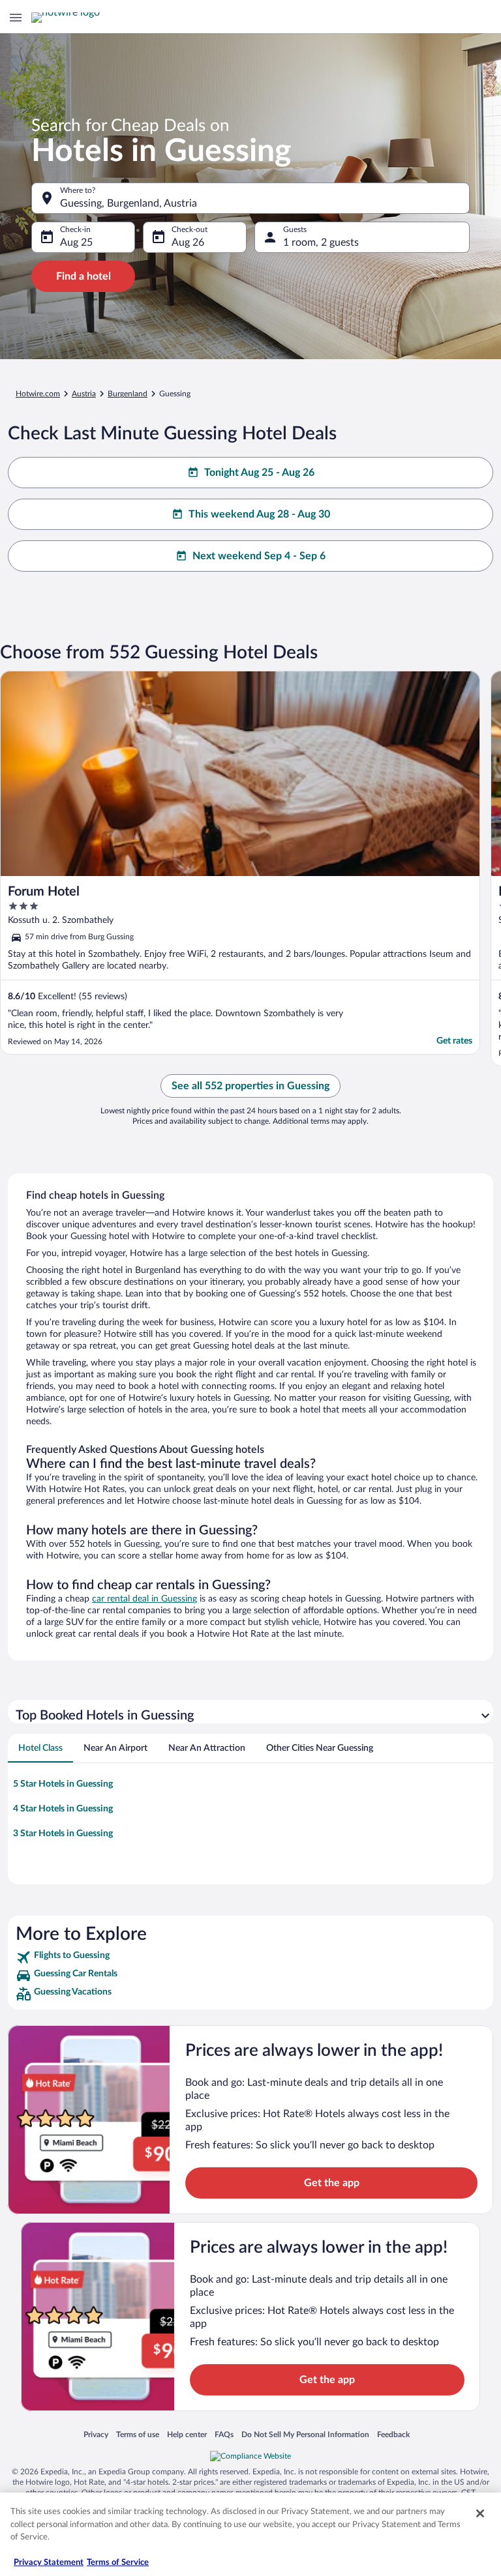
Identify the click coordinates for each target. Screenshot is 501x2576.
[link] (250, 1957)
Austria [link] (84, 394)
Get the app (332, 2183)
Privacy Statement (49, 2563)
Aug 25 (76, 242)
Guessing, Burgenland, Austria (129, 203)
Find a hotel (83, 276)
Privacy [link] (96, 2434)
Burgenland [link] (128, 394)
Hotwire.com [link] (38, 394)
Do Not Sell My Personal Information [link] (305, 2434)
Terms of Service (118, 2563)
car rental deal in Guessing (144, 1599)
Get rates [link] (454, 1041)
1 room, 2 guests (321, 242)
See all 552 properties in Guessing (250, 1086)
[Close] (480, 2513)
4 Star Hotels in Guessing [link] (63, 1809)
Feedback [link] (393, 2434)
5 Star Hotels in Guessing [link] (63, 1784)
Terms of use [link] (138, 2434)
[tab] (40, 1748)
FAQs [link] (224, 2434)
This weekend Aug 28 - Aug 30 (259, 514)
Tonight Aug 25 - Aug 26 (259, 473)
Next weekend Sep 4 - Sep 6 (259, 556)
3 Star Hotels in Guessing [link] (63, 1834)
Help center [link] (187, 2434)
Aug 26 (188, 242)
